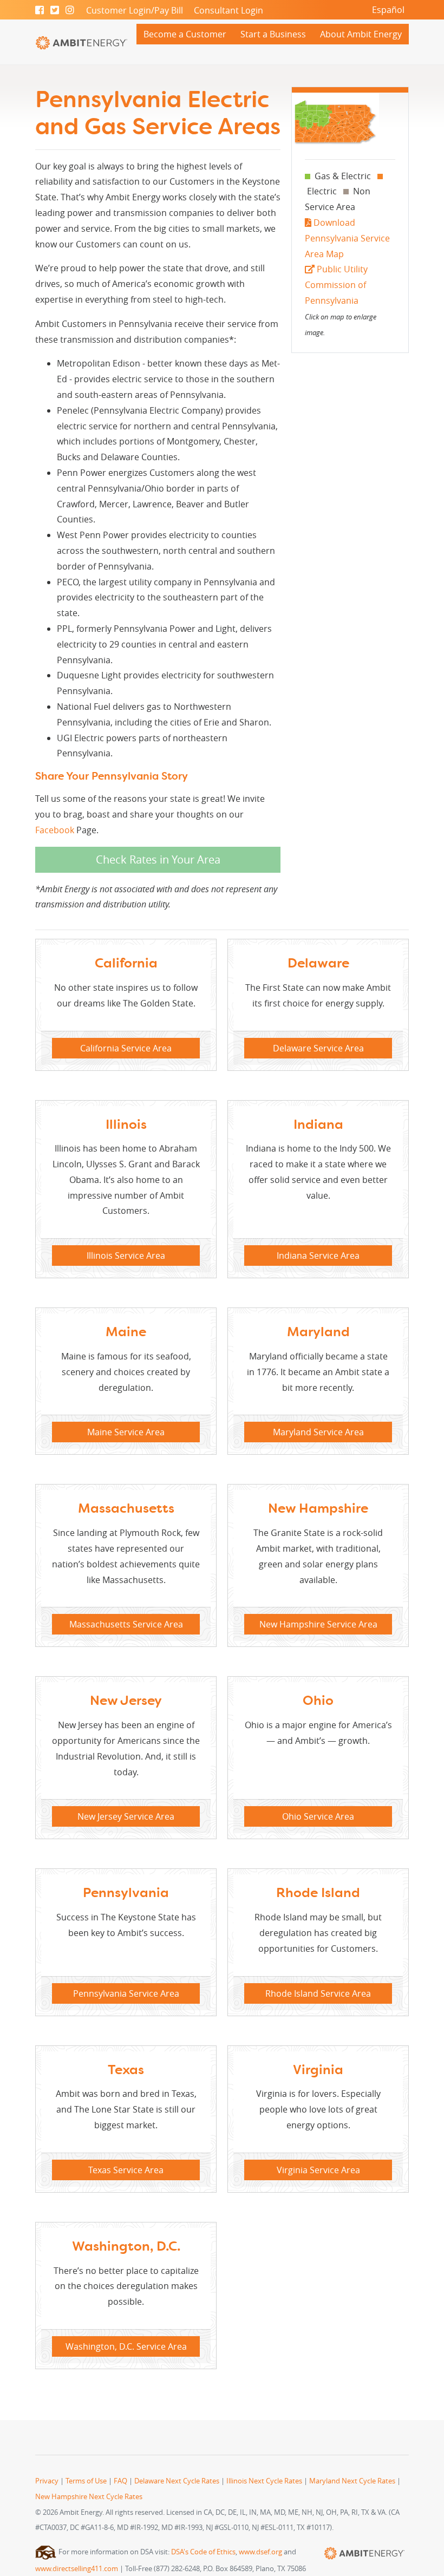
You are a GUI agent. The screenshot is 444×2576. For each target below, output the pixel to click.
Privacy (47, 2481)
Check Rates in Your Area (158, 859)
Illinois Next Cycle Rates (264, 2481)
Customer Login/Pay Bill (135, 10)
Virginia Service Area (318, 2170)
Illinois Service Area (126, 1256)
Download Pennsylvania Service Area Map (347, 238)
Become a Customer (185, 34)
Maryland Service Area (318, 1432)
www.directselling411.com (77, 2569)
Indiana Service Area (318, 1256)
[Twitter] (55, 10)
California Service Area (126, 1048)
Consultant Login (228, 10)
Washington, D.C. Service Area (126, 2346)
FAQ (120, 2481)
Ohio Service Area (318, 1816)
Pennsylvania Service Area (126, 1993)
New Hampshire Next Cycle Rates (89, 2497)
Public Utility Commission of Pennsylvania (336, 285)
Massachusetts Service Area (126, 1624)
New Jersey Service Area (126, 1816)
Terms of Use (86, 2481)
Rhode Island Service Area (318, 1993)
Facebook (55, 830)
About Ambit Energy (361, 34)
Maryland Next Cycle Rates (352, 2481)
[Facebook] (40, 10)
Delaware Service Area (318, 1048)
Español (388, 10)
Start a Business (273, 34)
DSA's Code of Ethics (203, 2552)
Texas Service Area (126, 2170)
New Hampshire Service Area (318, 1624)
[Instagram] (70, 10)
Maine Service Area (126, 1432)
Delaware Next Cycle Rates (177, 2481)
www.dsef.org (260, 2552)
